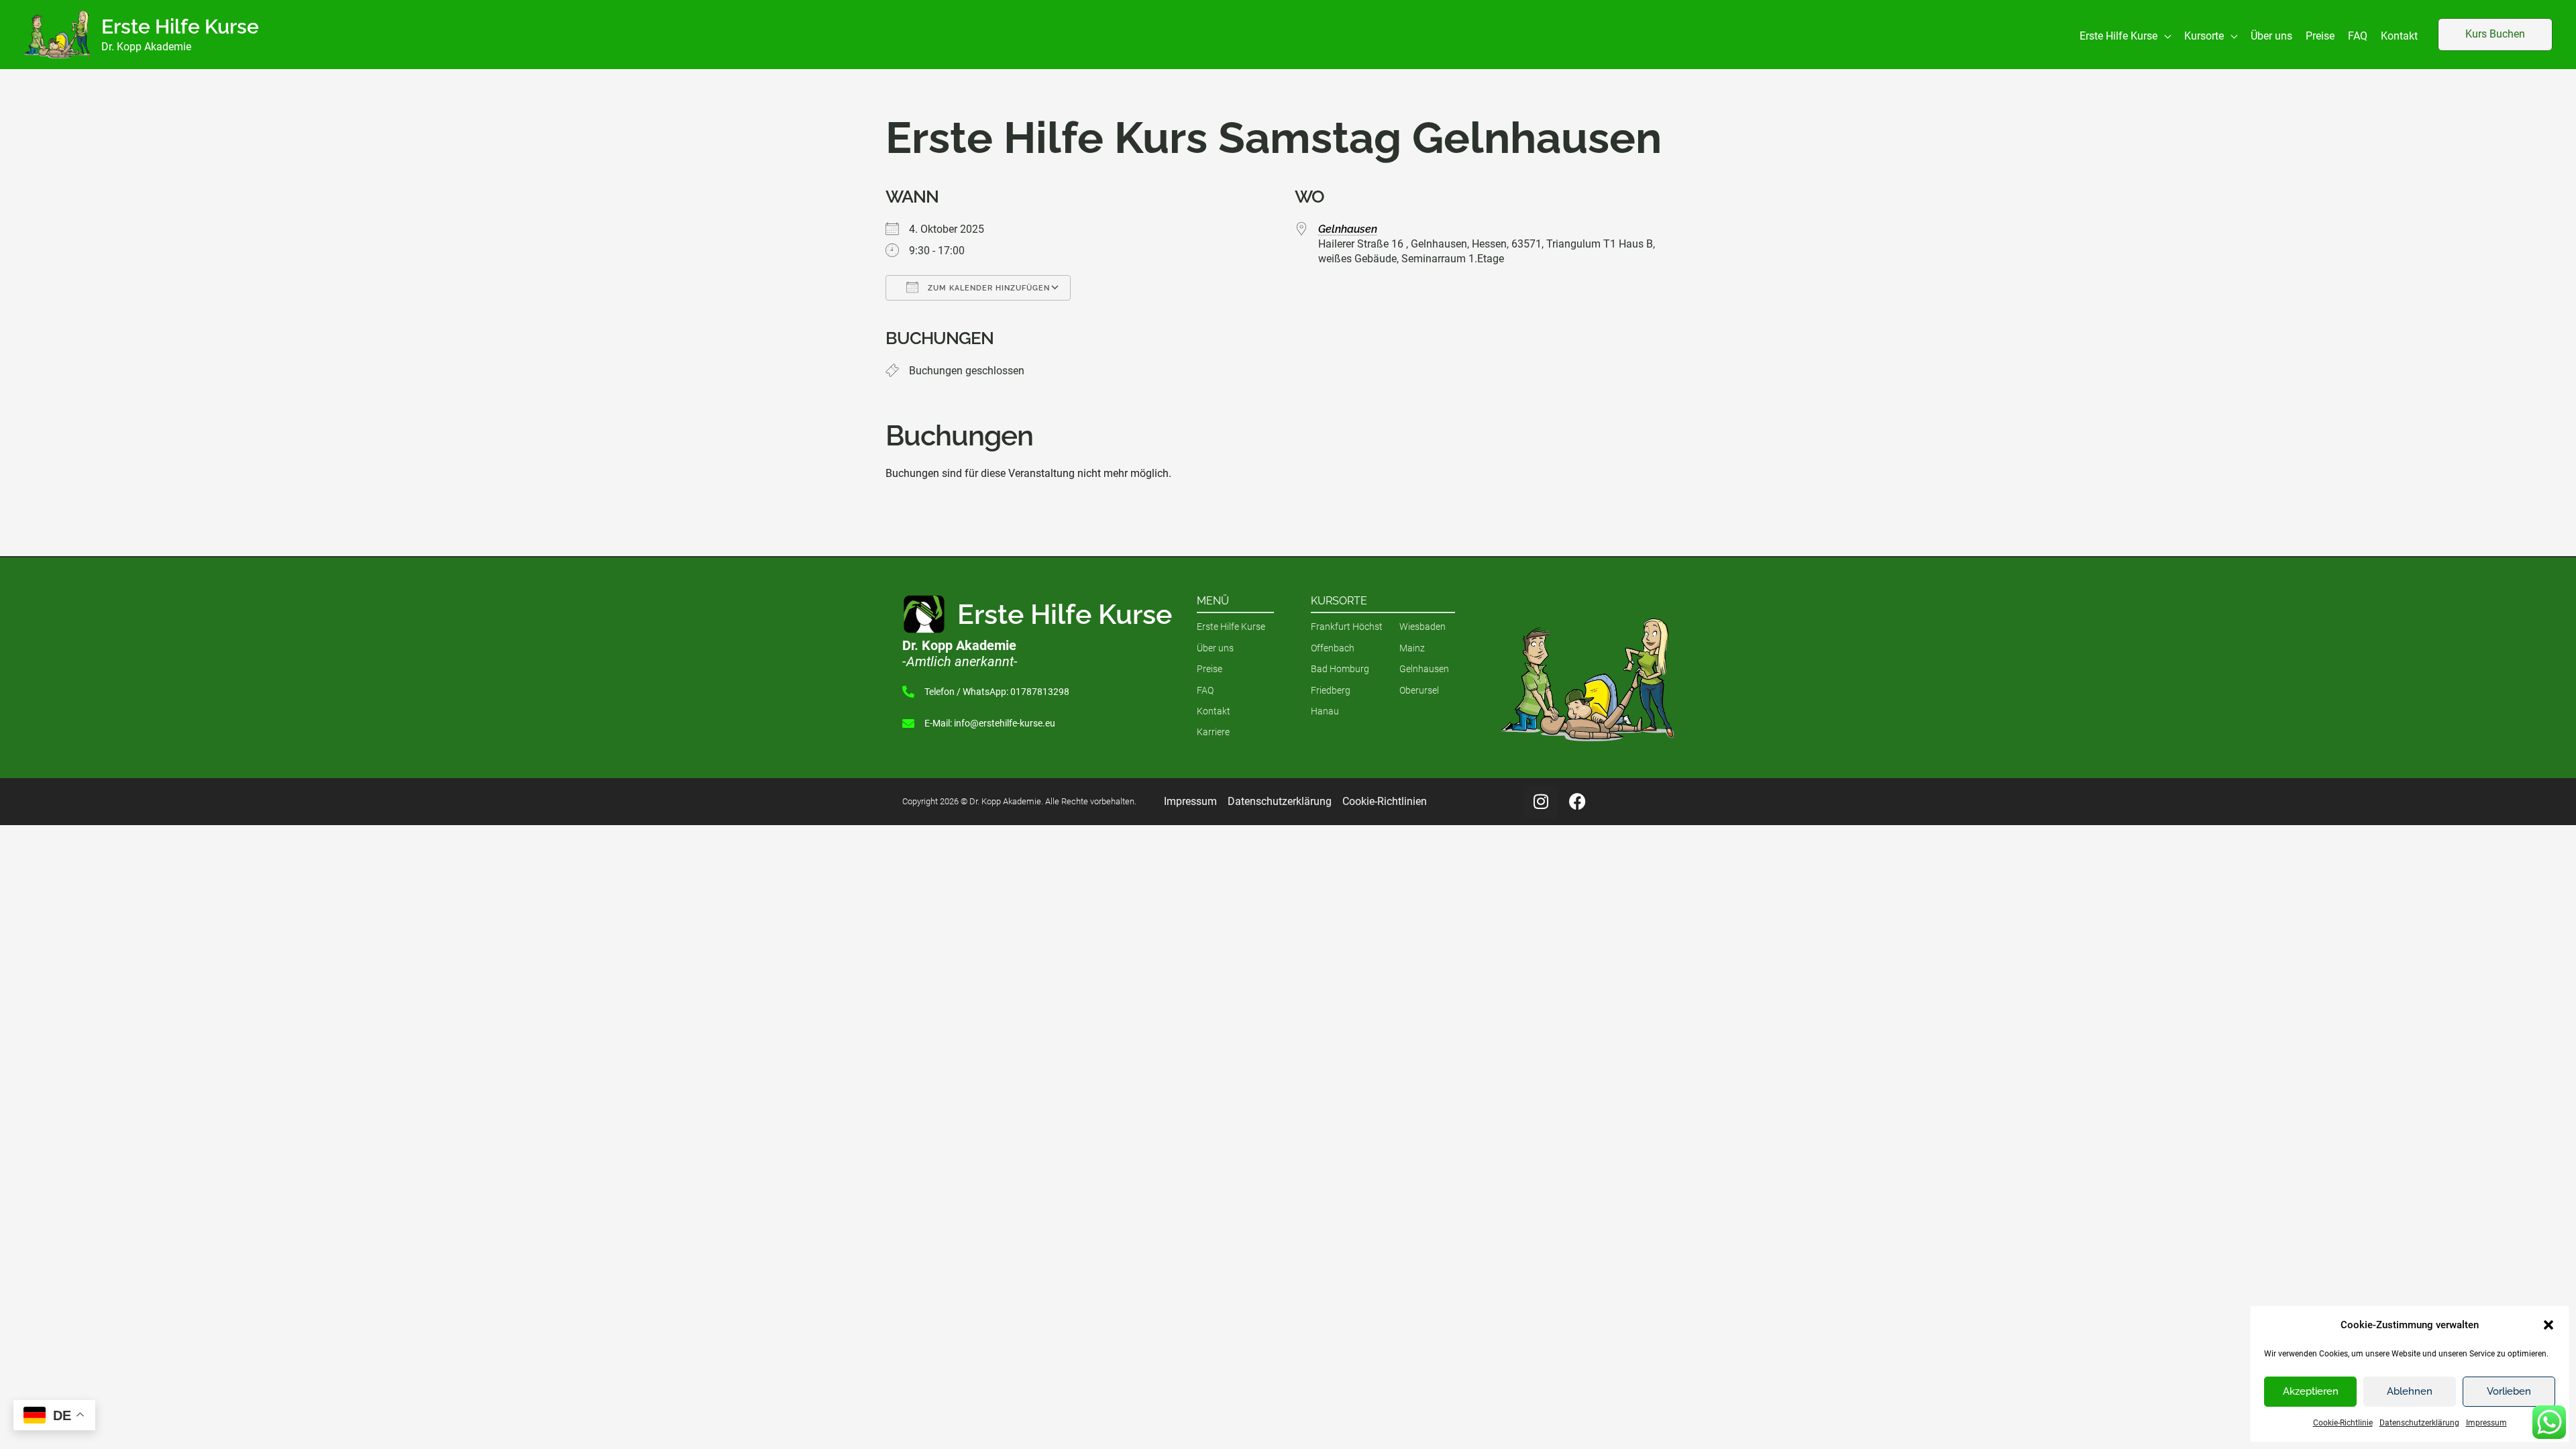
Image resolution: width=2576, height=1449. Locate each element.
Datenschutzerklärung (2419, 1423)
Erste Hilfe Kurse (180, 26)
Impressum (2486, 1423)
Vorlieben (2509, 1391)
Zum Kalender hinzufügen (987, 288)
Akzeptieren (2311, 1391)
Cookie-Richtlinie (2343, 1423)
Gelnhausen (1348, 229)
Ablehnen (2410, 1391)
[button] (2548, 1325)
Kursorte (1339, 601)
